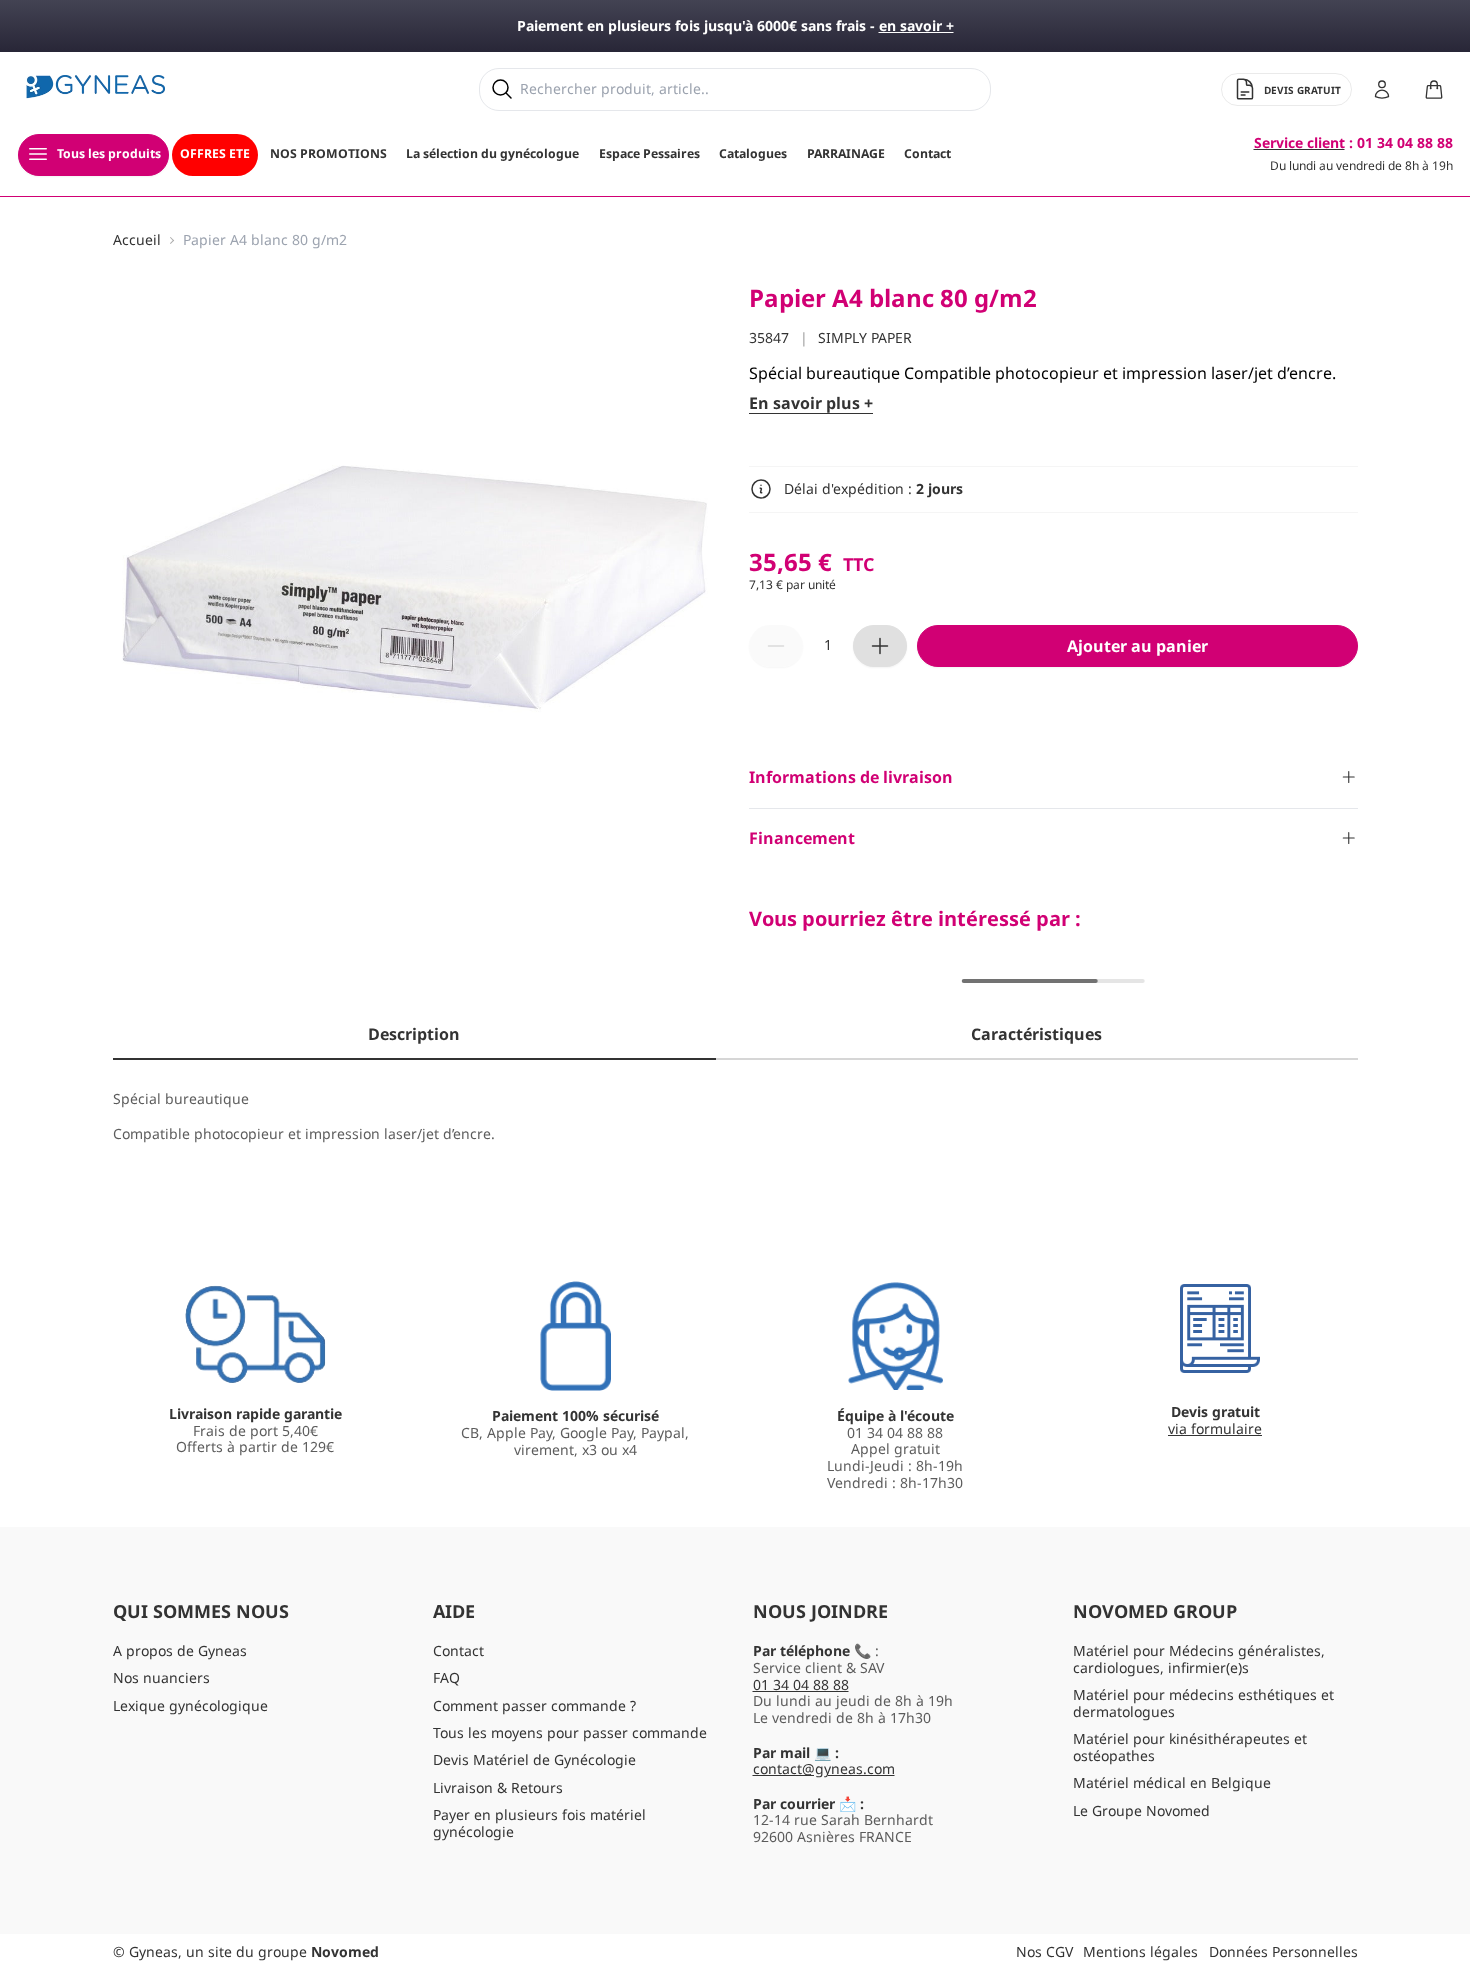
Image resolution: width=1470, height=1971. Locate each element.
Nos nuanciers (161, 1677)
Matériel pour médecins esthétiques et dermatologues (1203, 1703)
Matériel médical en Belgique (1172, 1782)
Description (414, 1034)
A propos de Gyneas (180, 1650)
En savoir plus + (811, 403)
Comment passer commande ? (534, 1705)
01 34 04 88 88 (801, 1684)
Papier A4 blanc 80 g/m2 (265, 240)
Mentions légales (1140, 1951)
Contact (458, 1650)
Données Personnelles (1283, 1951)
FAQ (446, 1677)
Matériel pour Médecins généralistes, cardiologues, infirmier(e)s (1199, 1659)
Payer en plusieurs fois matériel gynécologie (539, 1823)
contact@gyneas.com (824, 1768)
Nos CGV (1044, 1951)
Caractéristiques (1036, 1034)
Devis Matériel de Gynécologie (534, 1759)
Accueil (137, 240)
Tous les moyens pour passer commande (570, 1732)
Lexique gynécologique (190, 1705)
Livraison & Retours (498, 1787)
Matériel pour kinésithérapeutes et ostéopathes (1190, 1747)
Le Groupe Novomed (1141, 1810)
